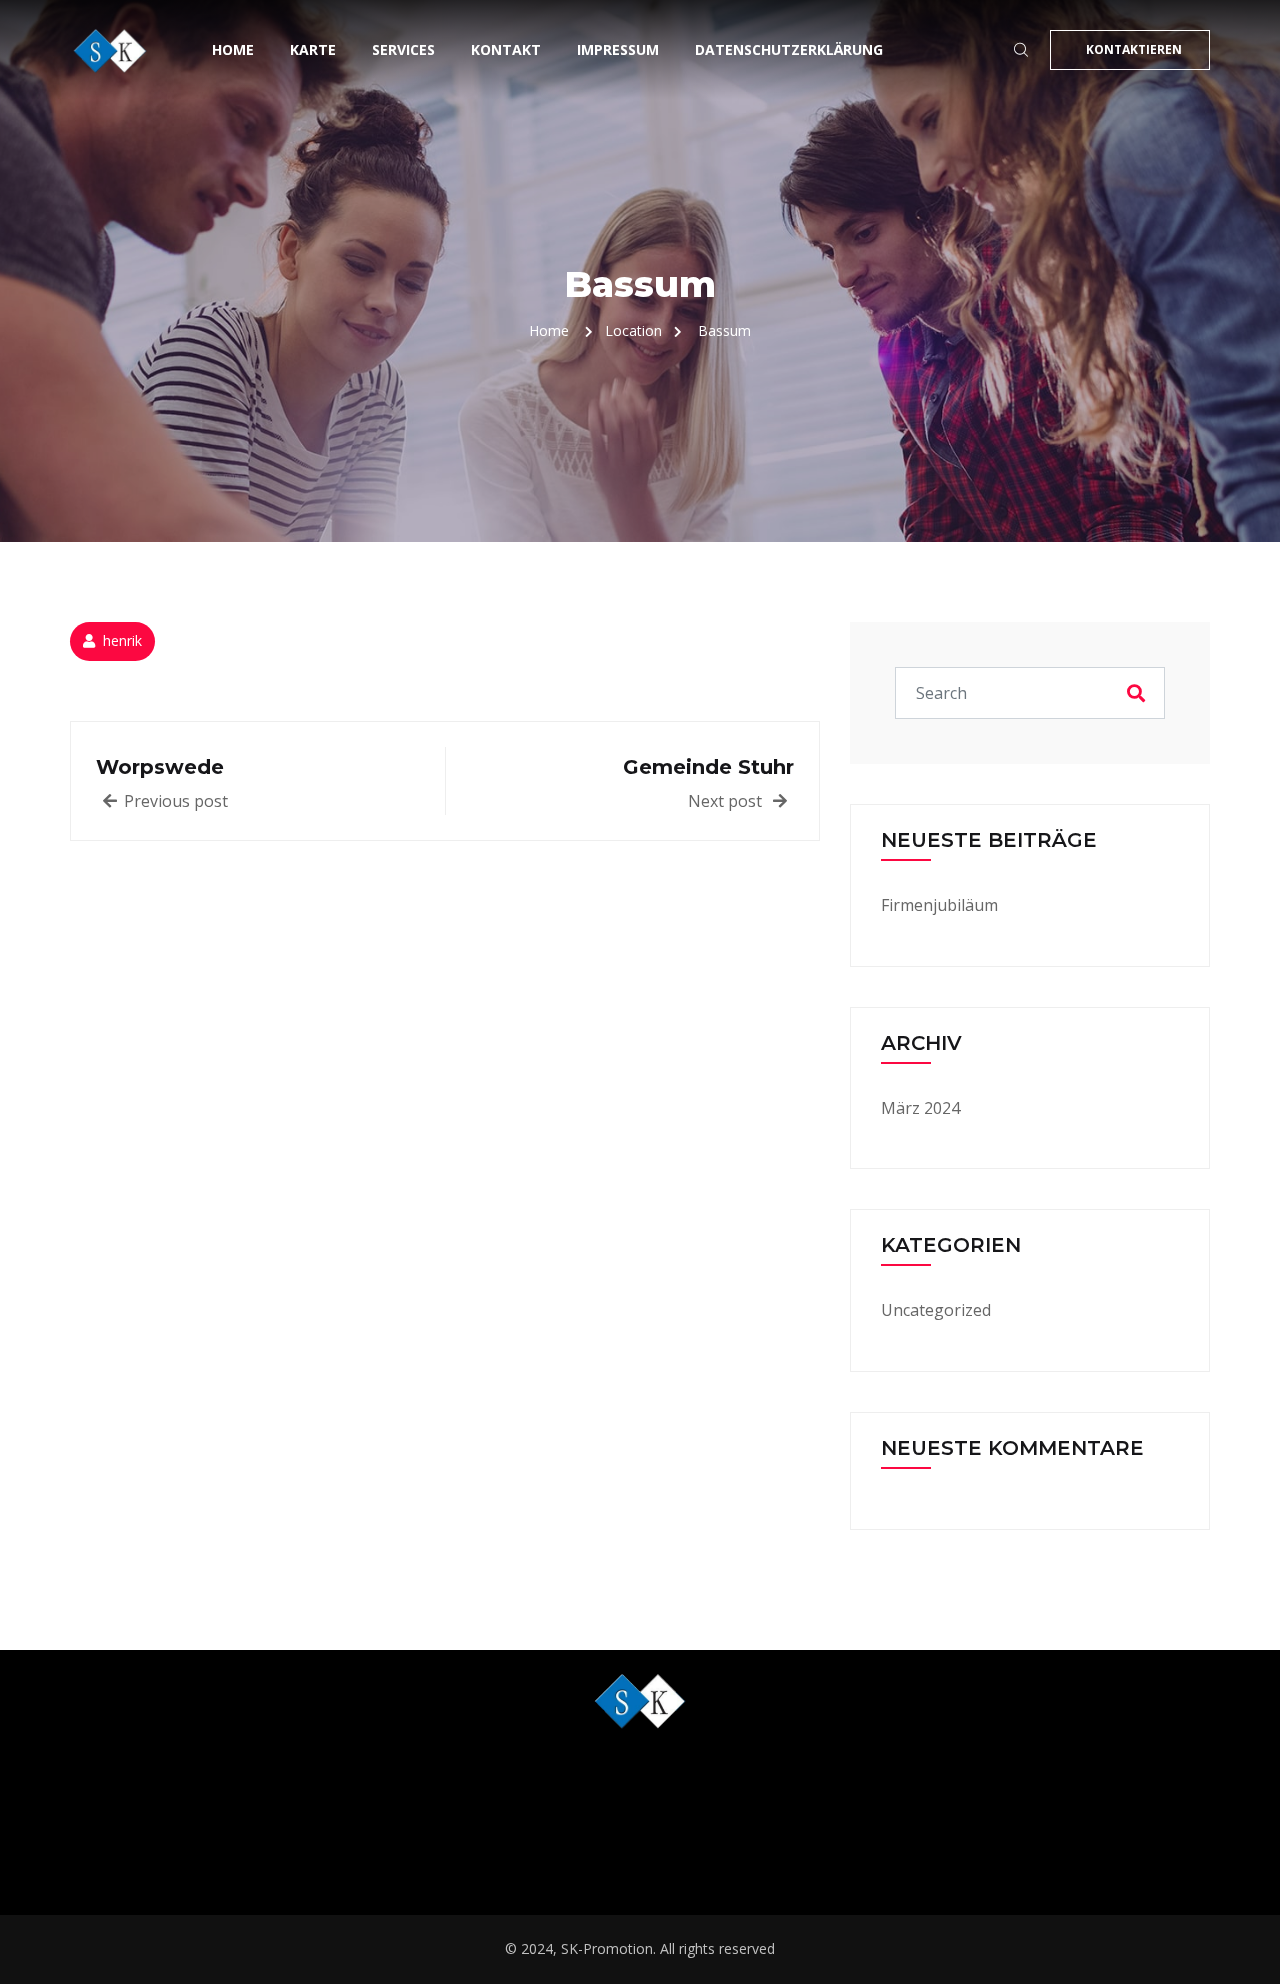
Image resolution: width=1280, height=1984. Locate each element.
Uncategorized (936, 1310)
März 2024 (920, 1108)
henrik (122, 640)
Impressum (618, 49)
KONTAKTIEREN (1134, 49)
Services (403, 49)
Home (233, 49)
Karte (313, 49)
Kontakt (506, 49)
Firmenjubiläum (939, 905)
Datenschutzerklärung (789, 49)
